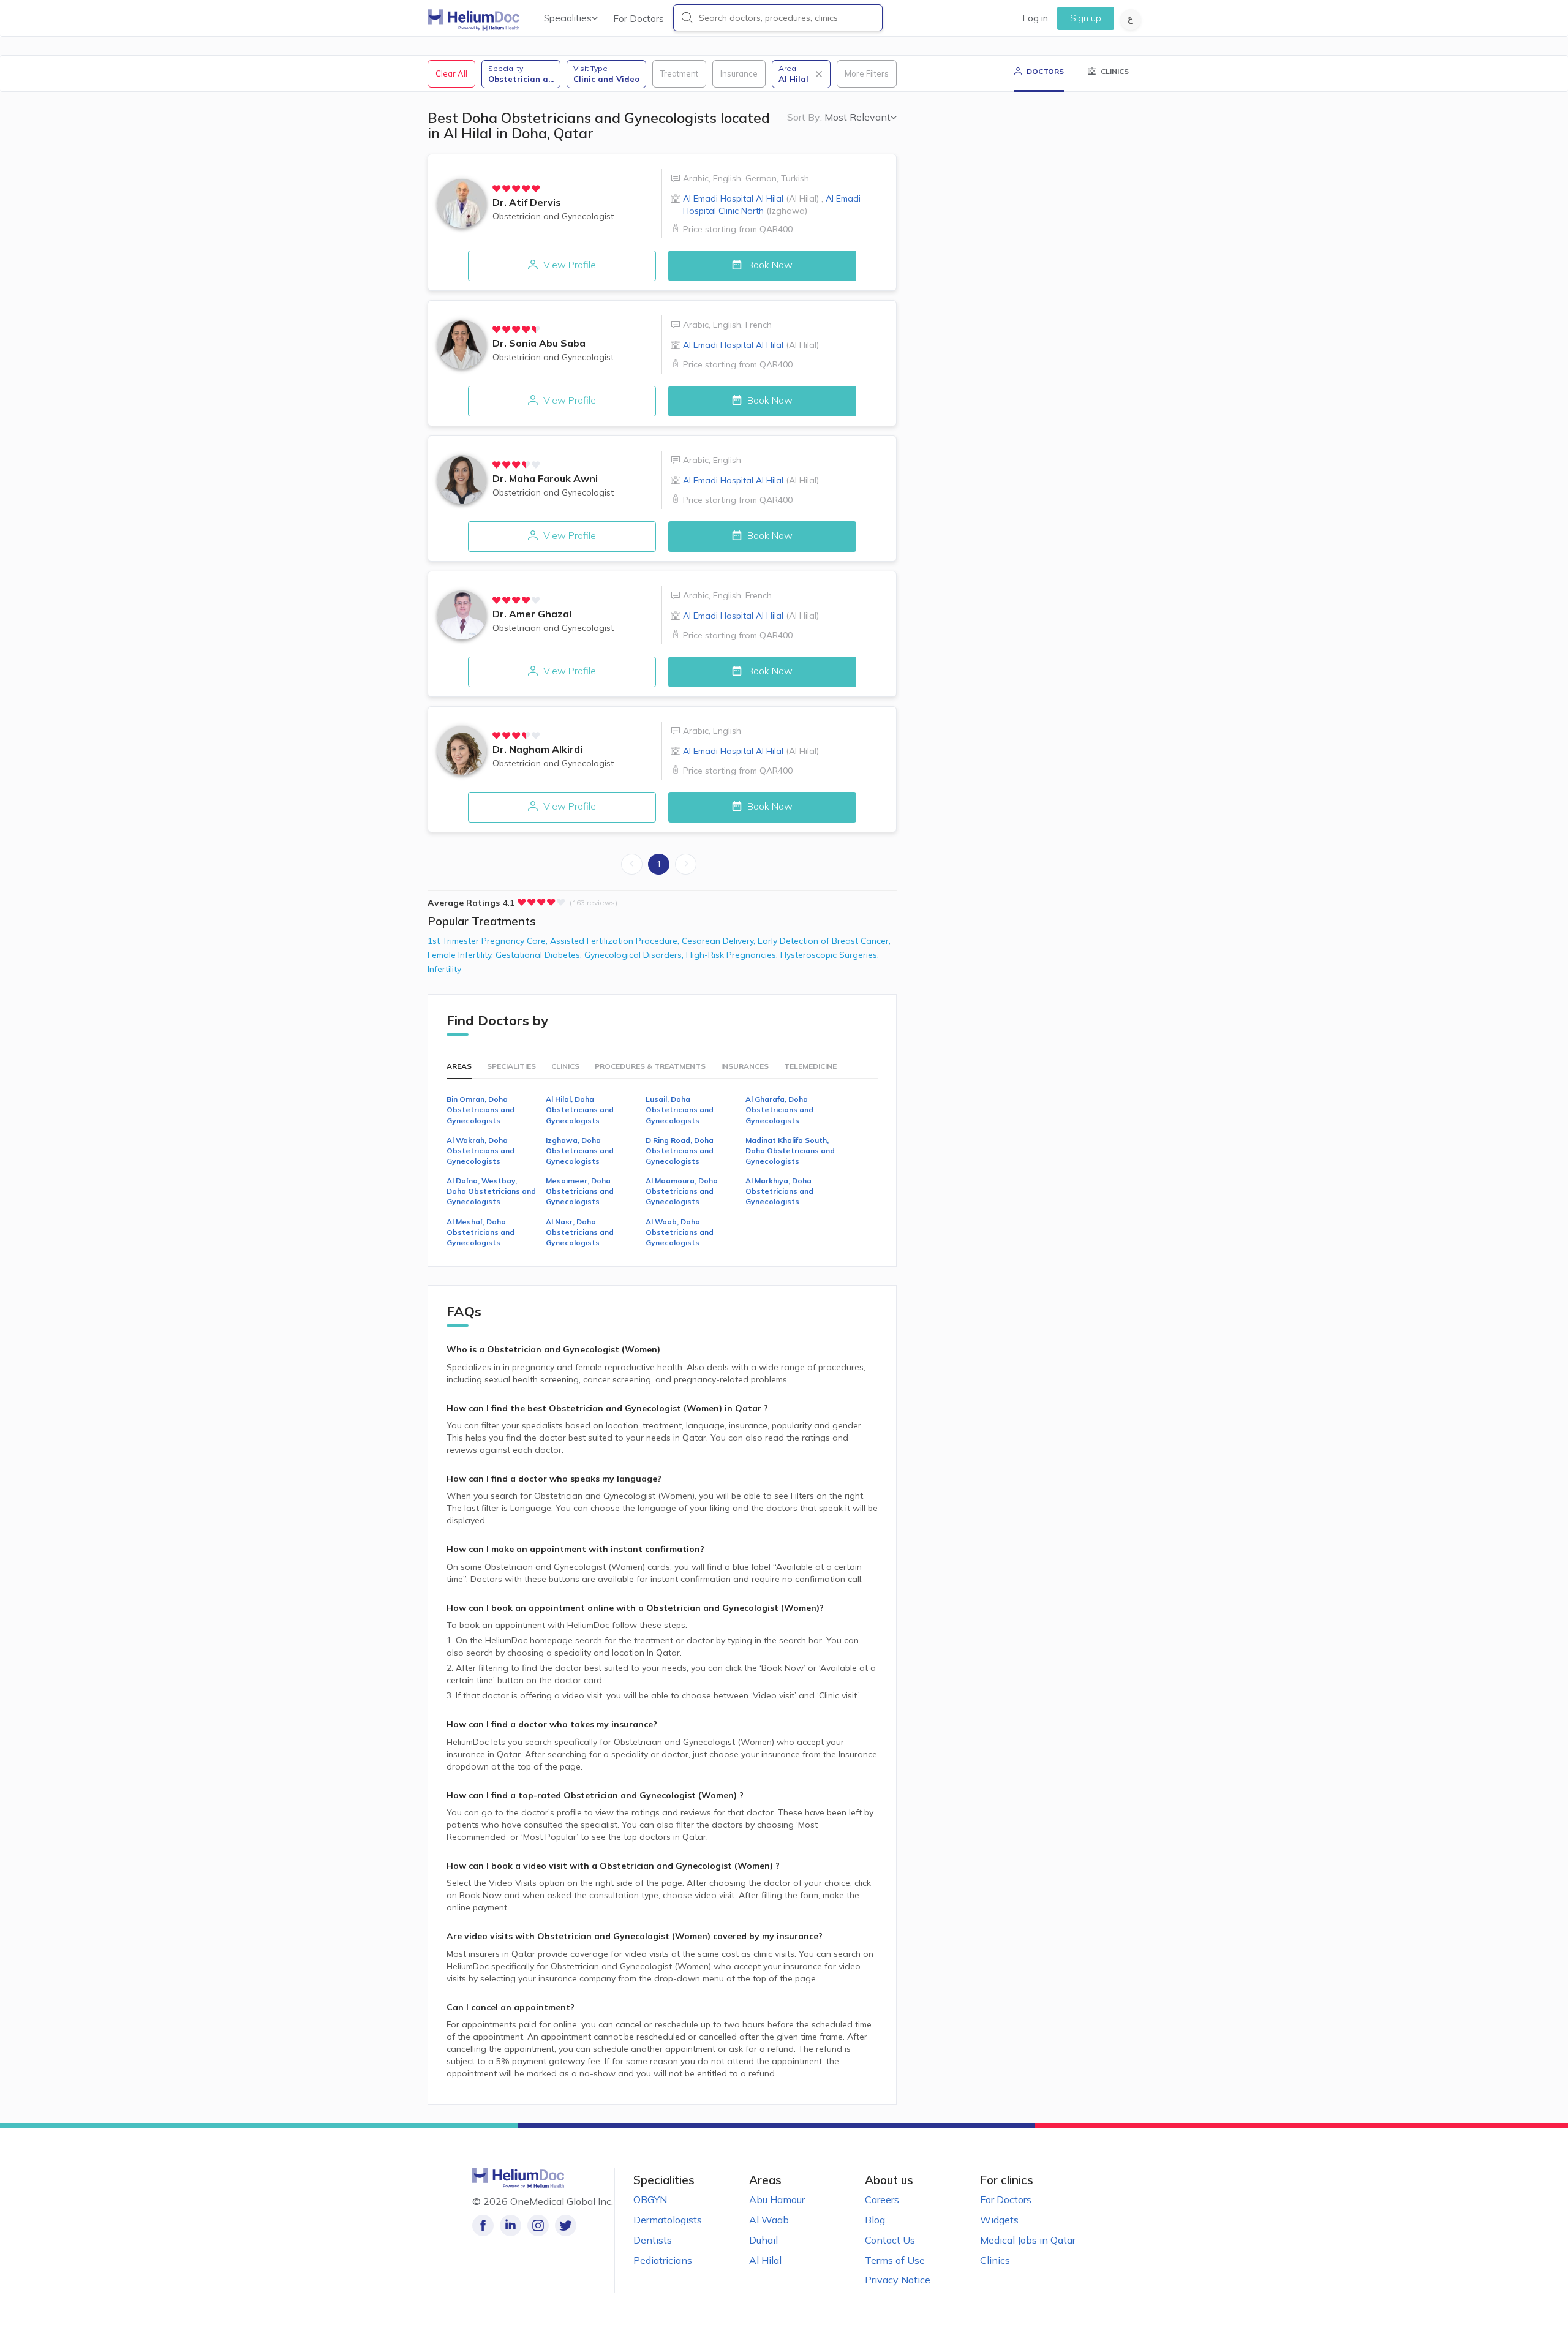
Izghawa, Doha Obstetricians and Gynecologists (580, 1151)
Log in (1035, 18)
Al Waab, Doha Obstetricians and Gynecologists (680, 1232)
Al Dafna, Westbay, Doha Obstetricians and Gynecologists (491, 1191)
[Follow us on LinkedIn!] (511, 2226)
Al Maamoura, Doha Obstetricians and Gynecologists (682, 1191)
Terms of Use (895, 2260)
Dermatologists (668, 2220)
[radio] (497, 189)
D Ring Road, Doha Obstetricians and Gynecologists (680, 1151)
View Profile (568, 265)
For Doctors (639, 19)
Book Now (769, 265)
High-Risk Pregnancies (733, 955)
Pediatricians (663, 2260)
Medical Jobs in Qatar (1028, 2240)
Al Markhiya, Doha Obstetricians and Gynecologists (779, 1191)
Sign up (1086, 18)
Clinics (995, 2260)
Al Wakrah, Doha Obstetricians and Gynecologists (481, 1151)
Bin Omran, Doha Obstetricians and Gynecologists (481, 1110)
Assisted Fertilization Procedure (616, 941)
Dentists (653, 2240)
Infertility (444, 969)
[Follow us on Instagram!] (538, 2226)
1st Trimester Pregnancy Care (489, 941)
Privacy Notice (898, 2280)
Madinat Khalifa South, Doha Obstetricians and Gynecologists (790, 1151)
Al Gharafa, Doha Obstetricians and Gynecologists (779, 1110)
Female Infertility (462, 955)
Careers (882, 2199)
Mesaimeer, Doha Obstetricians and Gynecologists (580, 1191)
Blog (875, 2220)
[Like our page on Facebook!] (483, 2226)
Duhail (763, 2240)
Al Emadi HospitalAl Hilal (751, 198)
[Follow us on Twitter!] (566, 2226)
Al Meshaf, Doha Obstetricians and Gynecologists (481, 1232)
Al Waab (769, 2220)
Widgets (999, 2220)
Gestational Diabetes (540, 955)
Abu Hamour (777, 2199)
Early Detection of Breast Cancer (824, 941)
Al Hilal (765, 2260)
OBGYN (650, 2199)
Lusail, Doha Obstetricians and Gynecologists (680, 1110)
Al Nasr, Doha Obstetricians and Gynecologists (580, 1232)
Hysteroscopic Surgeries (830, 955)
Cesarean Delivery (720, 941)
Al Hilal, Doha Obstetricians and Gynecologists (580, 1110)
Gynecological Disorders (635, 955)
